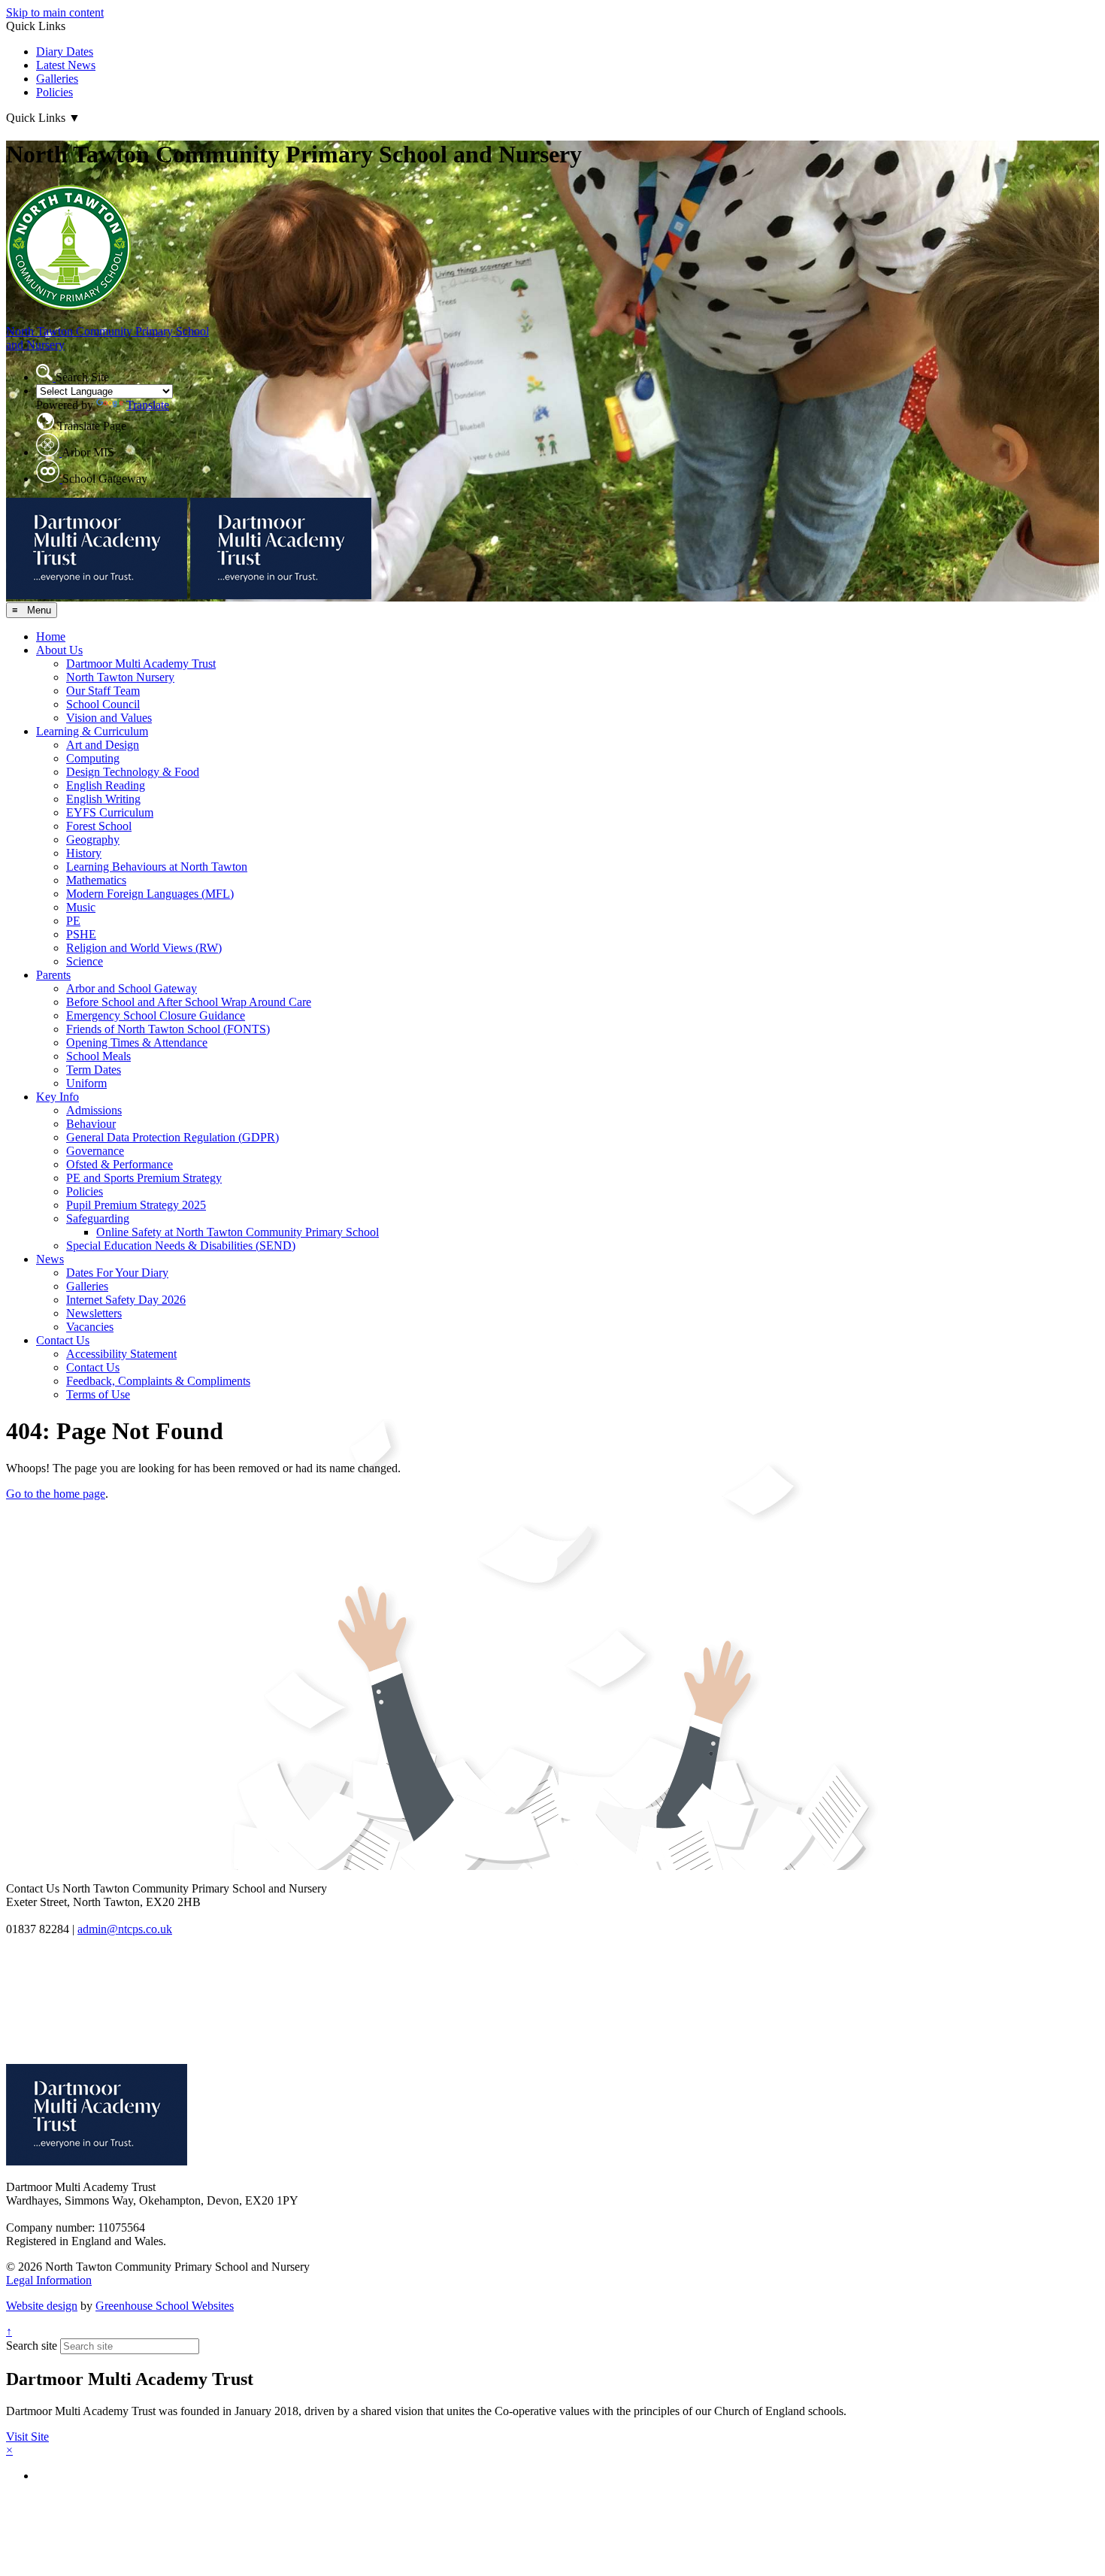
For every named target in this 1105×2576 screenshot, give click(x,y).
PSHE (81, 934)
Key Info (58, 1097)
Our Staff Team (103, 691)
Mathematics (96, 880)
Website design (42, 2306)
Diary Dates (65, 52)
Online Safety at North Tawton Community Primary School (238, 1232)
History (84, 853)
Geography (93, 839)
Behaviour (91, 1124)
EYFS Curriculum (110, 812)
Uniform (86, 1083)
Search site (32, 2346)
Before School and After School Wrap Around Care (189, 1002)
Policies (54, 92)
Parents (53, 975)
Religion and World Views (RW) (144, 948)
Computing (93, 758)
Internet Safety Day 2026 (126, 1300)
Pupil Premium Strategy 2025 (136, 1205)
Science (85, 961)
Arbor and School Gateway (132, 988)
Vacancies (90, 1327)
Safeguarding (98, 1218)
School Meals (98, 1056)
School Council (103, 704)
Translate (148, 405)
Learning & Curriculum (92, 731)
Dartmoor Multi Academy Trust (141, 664)
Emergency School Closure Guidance (156, 1015)
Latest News (66, 65)
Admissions (94, 1110)
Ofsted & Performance (120, 1164)
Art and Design (103, 745)
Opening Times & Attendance (137, 1043)
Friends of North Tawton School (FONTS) (168, 1029)
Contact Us (63, 1340)
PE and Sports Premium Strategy (144, 1178)
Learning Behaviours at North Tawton (157, 867)
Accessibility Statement (121, 1354)
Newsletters (94, 1313)
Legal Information (49, 2280)
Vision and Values (109, 718)
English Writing (103, 799)
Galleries (57, 79)
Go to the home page (56, 1494)
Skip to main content (55, 12)
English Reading (106, 785)
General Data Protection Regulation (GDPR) (173, 1137)
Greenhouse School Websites (165, 2306)
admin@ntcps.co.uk (125, 1929)
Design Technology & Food (133, 772)
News (50, 1259)
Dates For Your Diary (117, 1273)
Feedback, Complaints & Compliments (158, 1381)
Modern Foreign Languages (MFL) (150, 894)
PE (73, 921)
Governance (95, 1151)
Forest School (99, 826)
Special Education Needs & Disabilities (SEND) (181, 1246)
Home (51, 636)
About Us (59, 650)
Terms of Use (98, 1394)
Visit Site (27, 2437)
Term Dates (94, 1070)
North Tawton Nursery (120, 677)
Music (81, 907)
